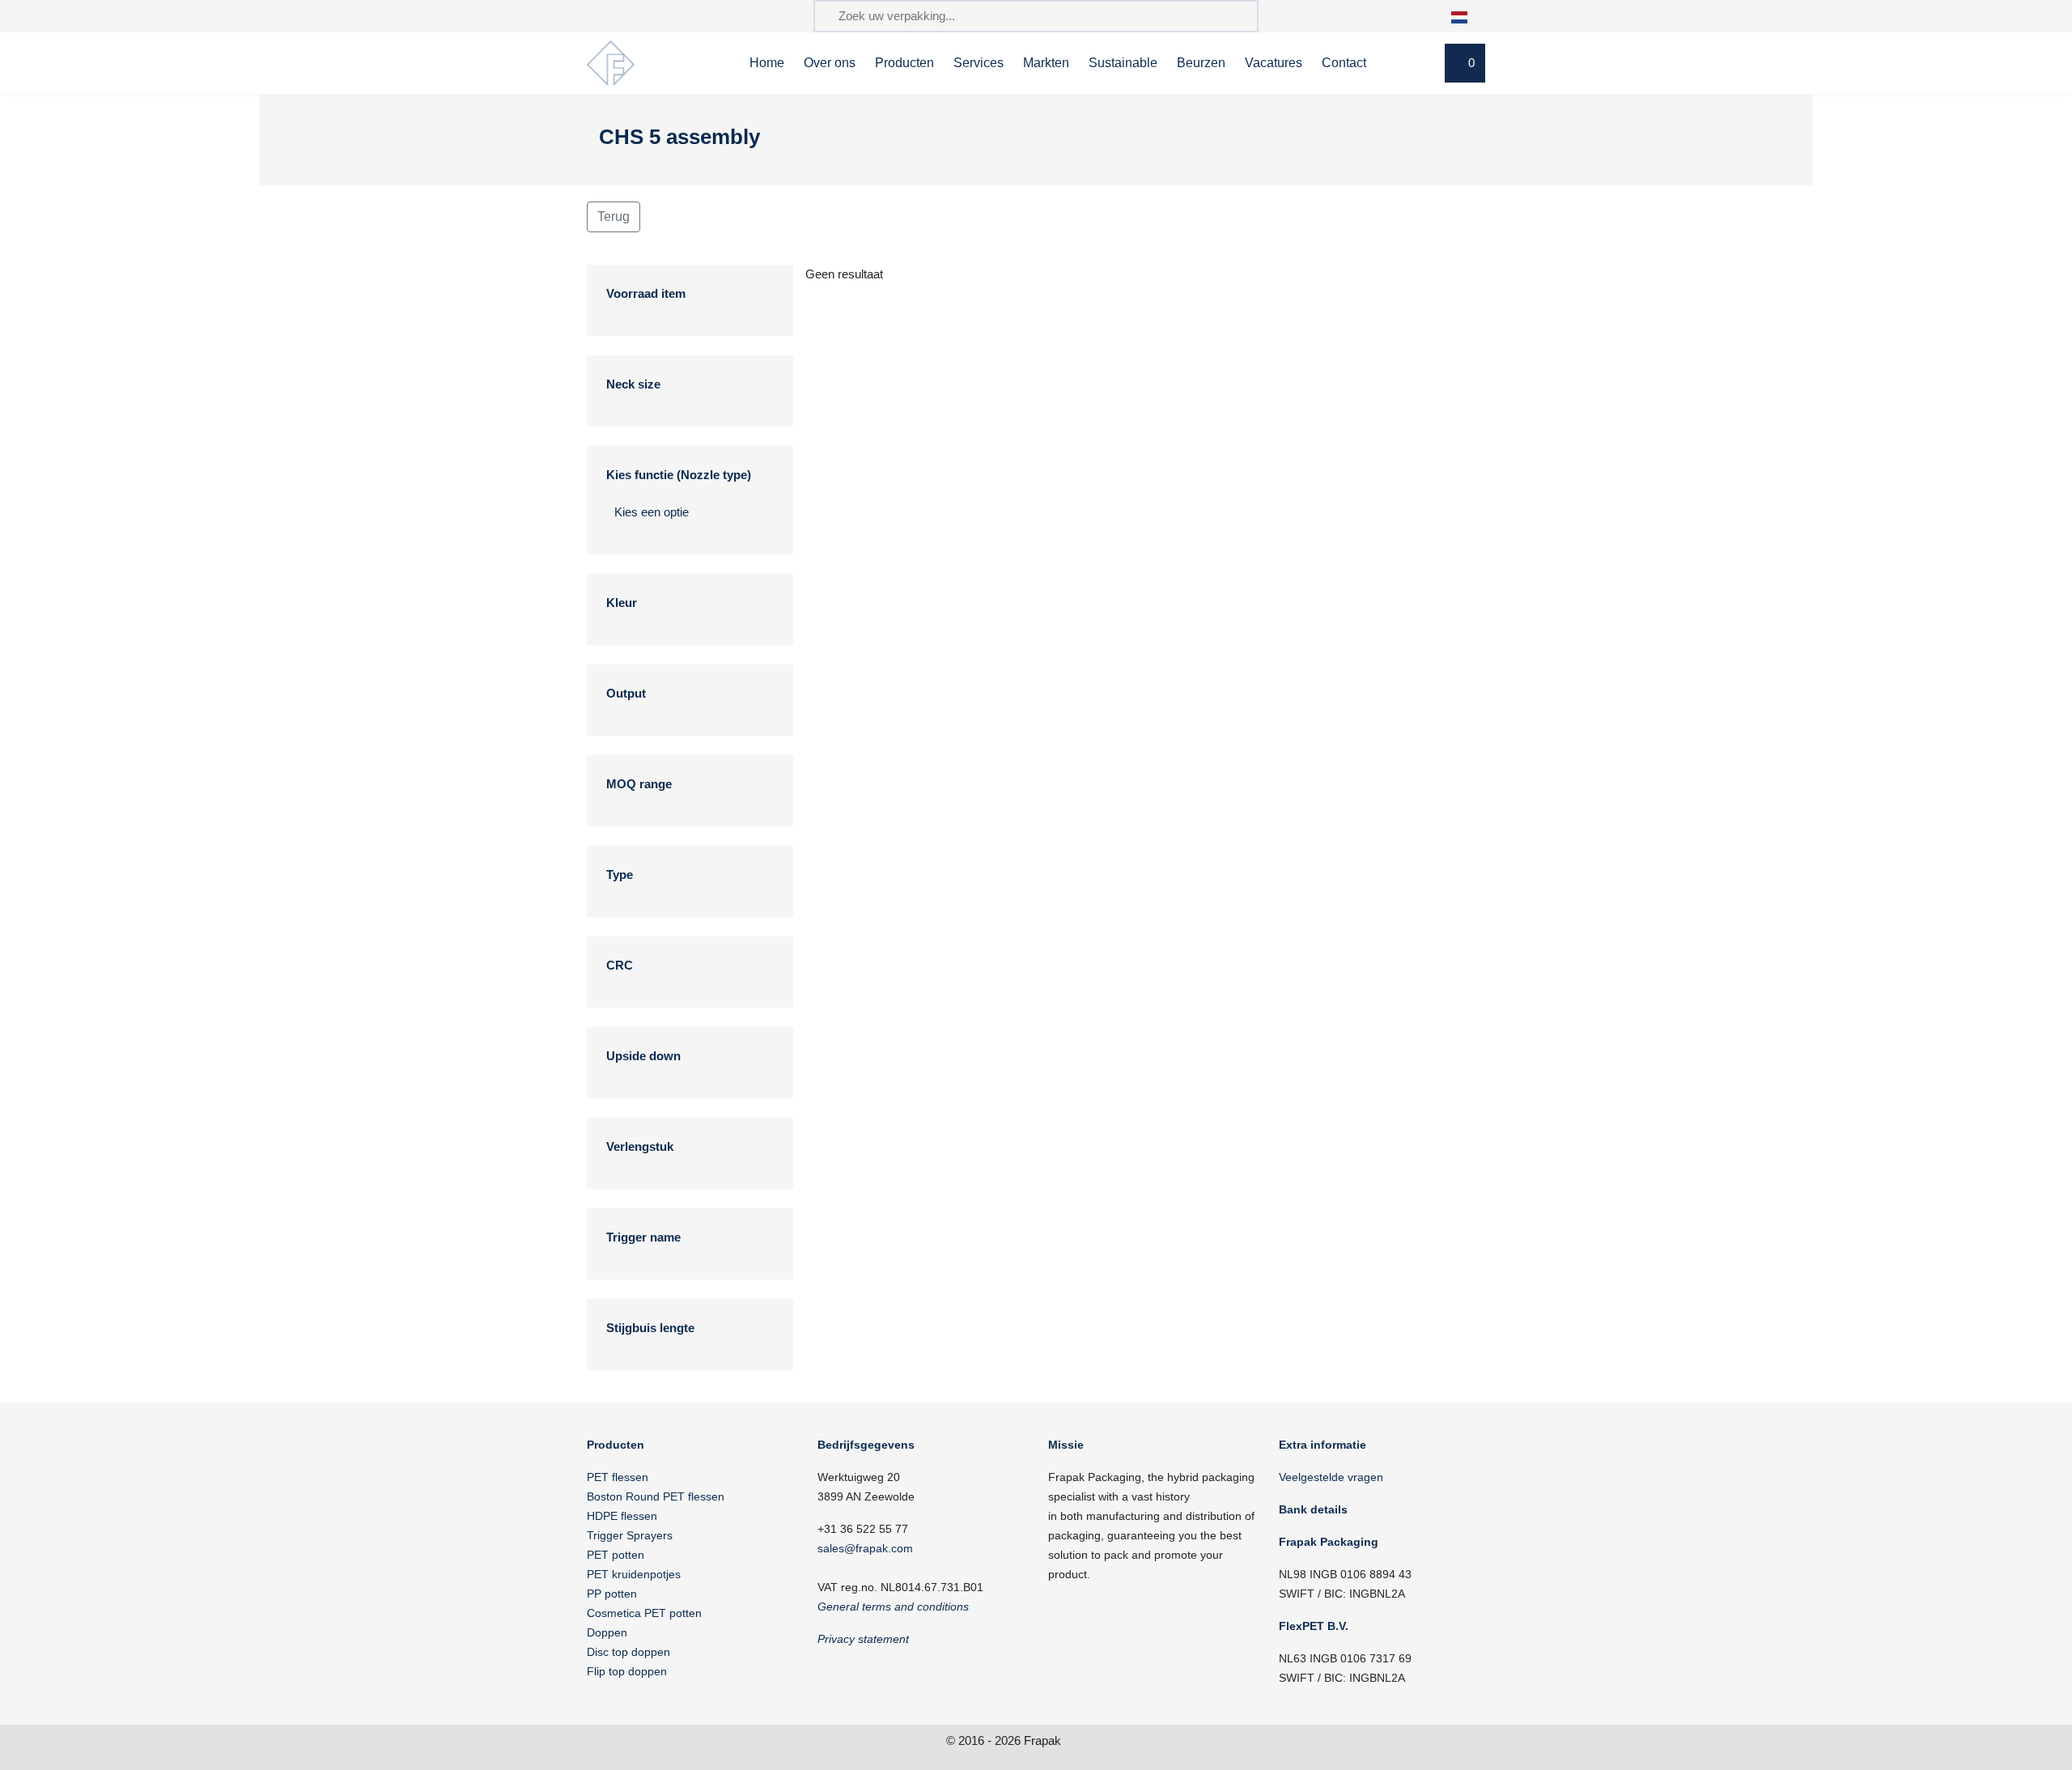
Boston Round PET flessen (656, 1496)
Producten (904, 63)
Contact (1344, 63)
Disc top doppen (628, 1652)
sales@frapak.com (865, 1548)
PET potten (616, 1555)
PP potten (612, 1594)
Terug (614, 216)
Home (767, 63)
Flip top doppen (627, 1671)
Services (979, 63)
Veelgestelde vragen (1331, 1477)
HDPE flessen (622, 1516)
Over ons (830, 63)
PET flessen (618, 1477)
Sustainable (1123, 63)
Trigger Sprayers (630, 1535)
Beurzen (1201, 63)
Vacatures (1274, 63)
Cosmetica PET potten (644, 1613)
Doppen (607, 1632)
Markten (1046, 63)
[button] (1468, 16)
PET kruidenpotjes (634, 1574)
